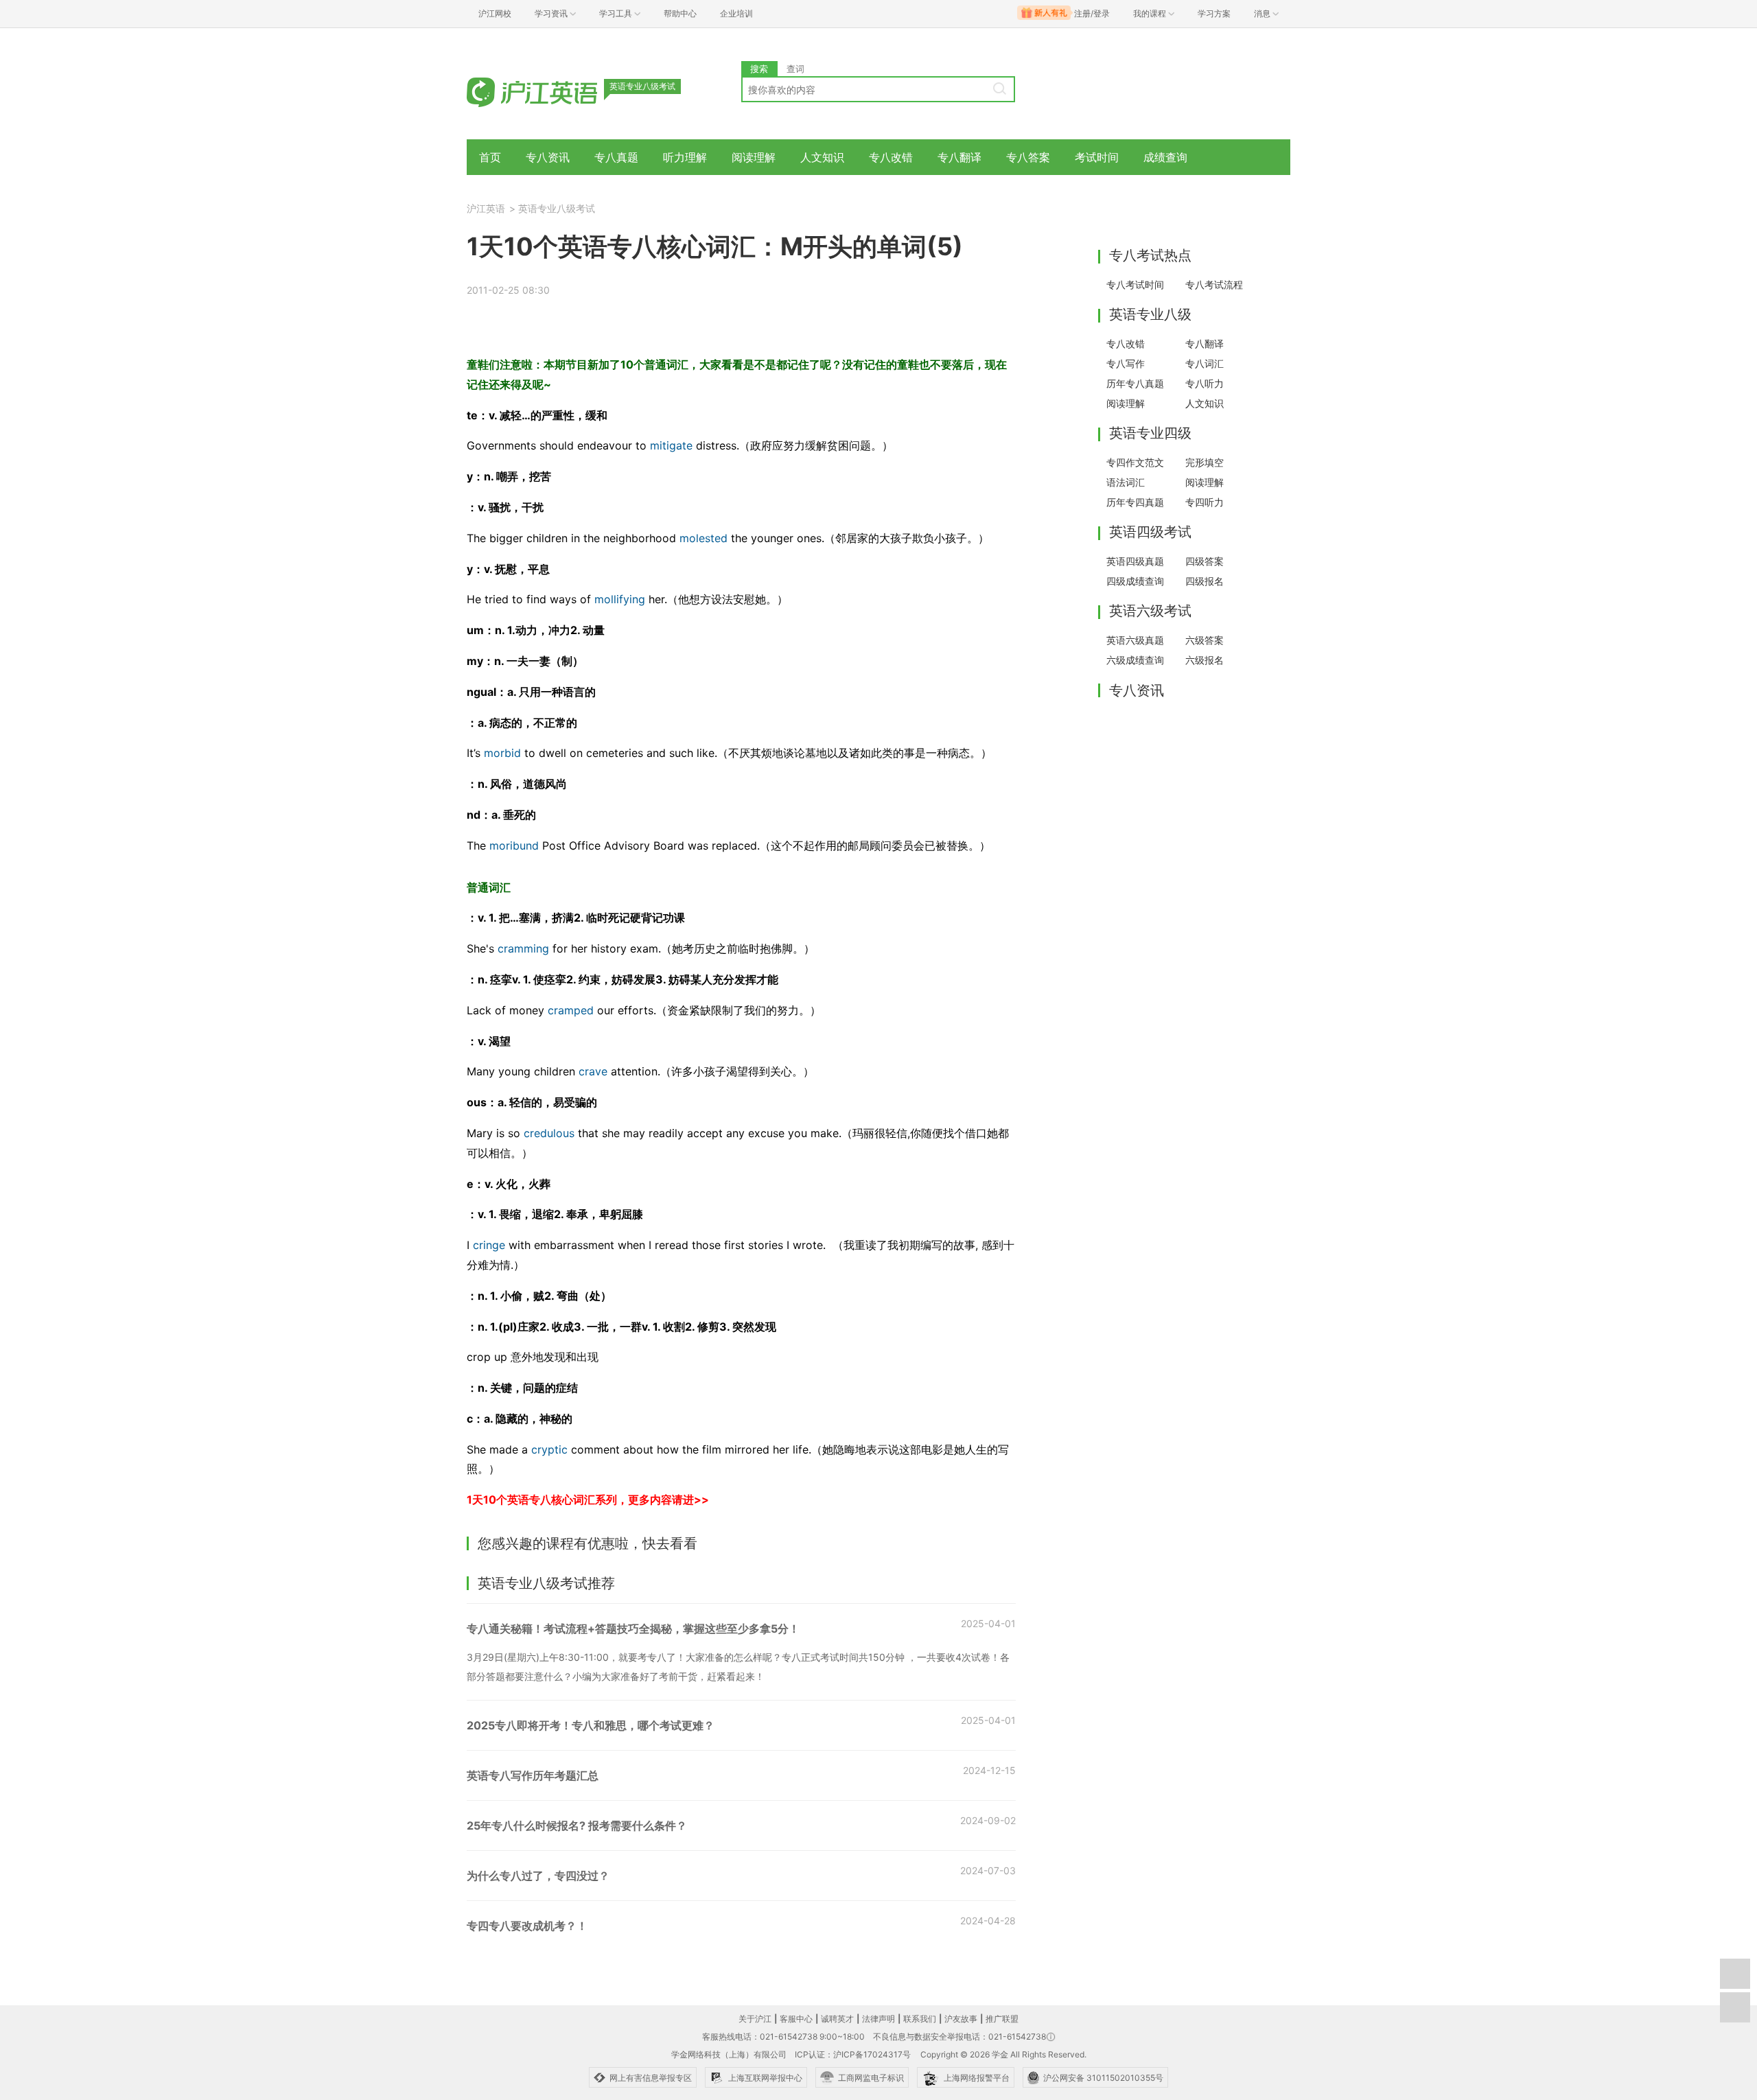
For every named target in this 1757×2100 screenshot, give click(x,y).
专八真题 (616, 157)
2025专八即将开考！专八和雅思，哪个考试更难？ (591, 1725)
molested (703, 538)
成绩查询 (1165, 157)
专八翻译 (959, 157)
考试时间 (1097, 157)
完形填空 (1205, 462)
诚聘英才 (837, 2019)
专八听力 (1205, 383)
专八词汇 (1205, 363)
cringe (489, 1245)
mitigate (671, 445)
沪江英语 (486, 208)
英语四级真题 (1135, 561)
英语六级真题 (1135, 640)
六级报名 (1205, 660)
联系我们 (920, 2019)
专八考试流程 (1214, 284)
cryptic (549, 1449)
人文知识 (822, 157)
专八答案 (1028, 157)
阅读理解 (754, 157)
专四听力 (1205, 502)
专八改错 (891, 157)
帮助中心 (680, 13)
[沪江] (552, 91)
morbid (501, 753)
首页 (490, 157)
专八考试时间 (1135, 284)
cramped (571, 1010)
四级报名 (1205, 581)
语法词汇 (1126, 482)
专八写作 (1126, 363)
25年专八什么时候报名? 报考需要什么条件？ (577, 1825)
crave (593, 1071)
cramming (523, 948)
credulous (547, 1133)
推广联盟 (1002, 2019)
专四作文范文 (1135, 462)
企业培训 (736, 13)
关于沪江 (755, 2019)
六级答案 (1205, 640)
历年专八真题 (1135, 383)
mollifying (620, 599)
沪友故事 (961, 2019)
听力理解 (685, 157)
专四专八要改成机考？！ (527, 1926)
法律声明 (878, 2019)
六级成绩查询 (1135, 660)
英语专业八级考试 (557, 208)
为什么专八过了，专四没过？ (538, 1876)
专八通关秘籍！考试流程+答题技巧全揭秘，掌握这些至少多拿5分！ (633, 1629)
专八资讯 (548, 157)
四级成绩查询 (1135, 581)
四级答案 (1205, 561)
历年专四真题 (1135, 502)
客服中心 (796, 2019)
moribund (514, 845)
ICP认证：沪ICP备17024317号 (853, 2054)
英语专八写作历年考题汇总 (533, 1775)
